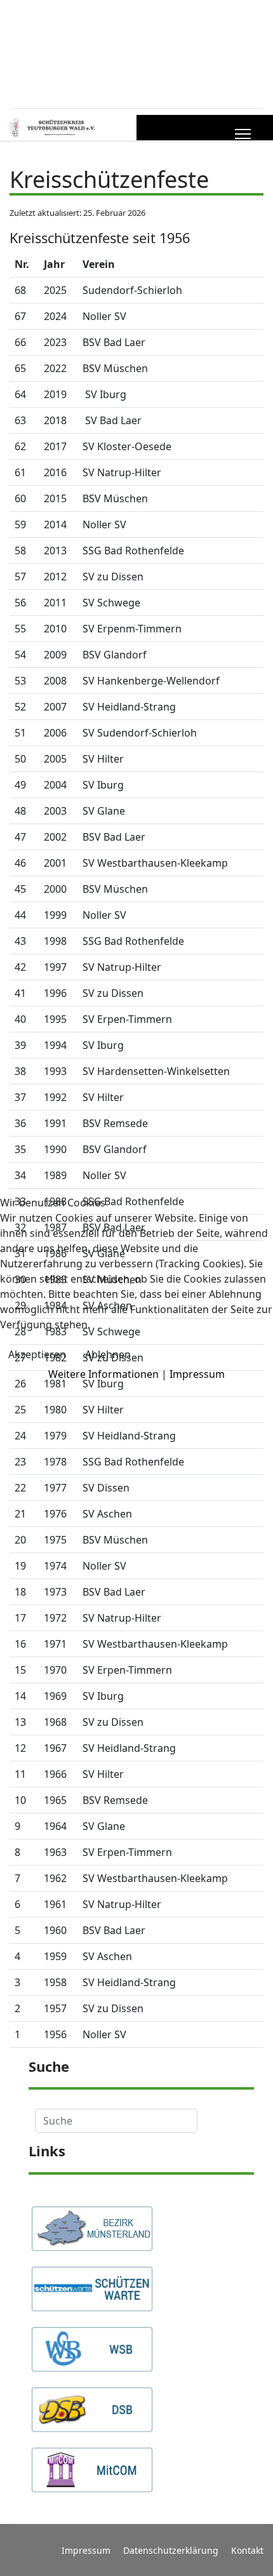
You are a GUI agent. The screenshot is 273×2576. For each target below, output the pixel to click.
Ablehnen (108, 1354)
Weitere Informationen (103, 1374)
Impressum (197, 1374)
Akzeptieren (37, 1354)
